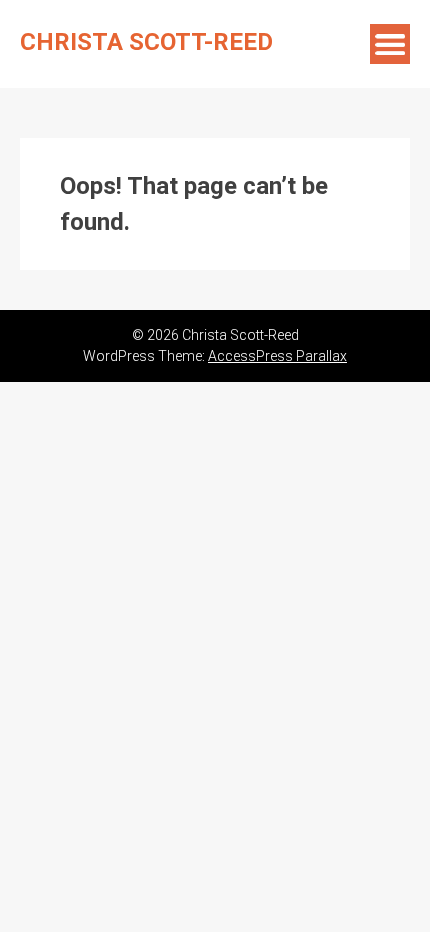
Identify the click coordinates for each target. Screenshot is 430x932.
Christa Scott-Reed (146, 42)
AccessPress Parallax (277, 356)
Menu (390, 44)
